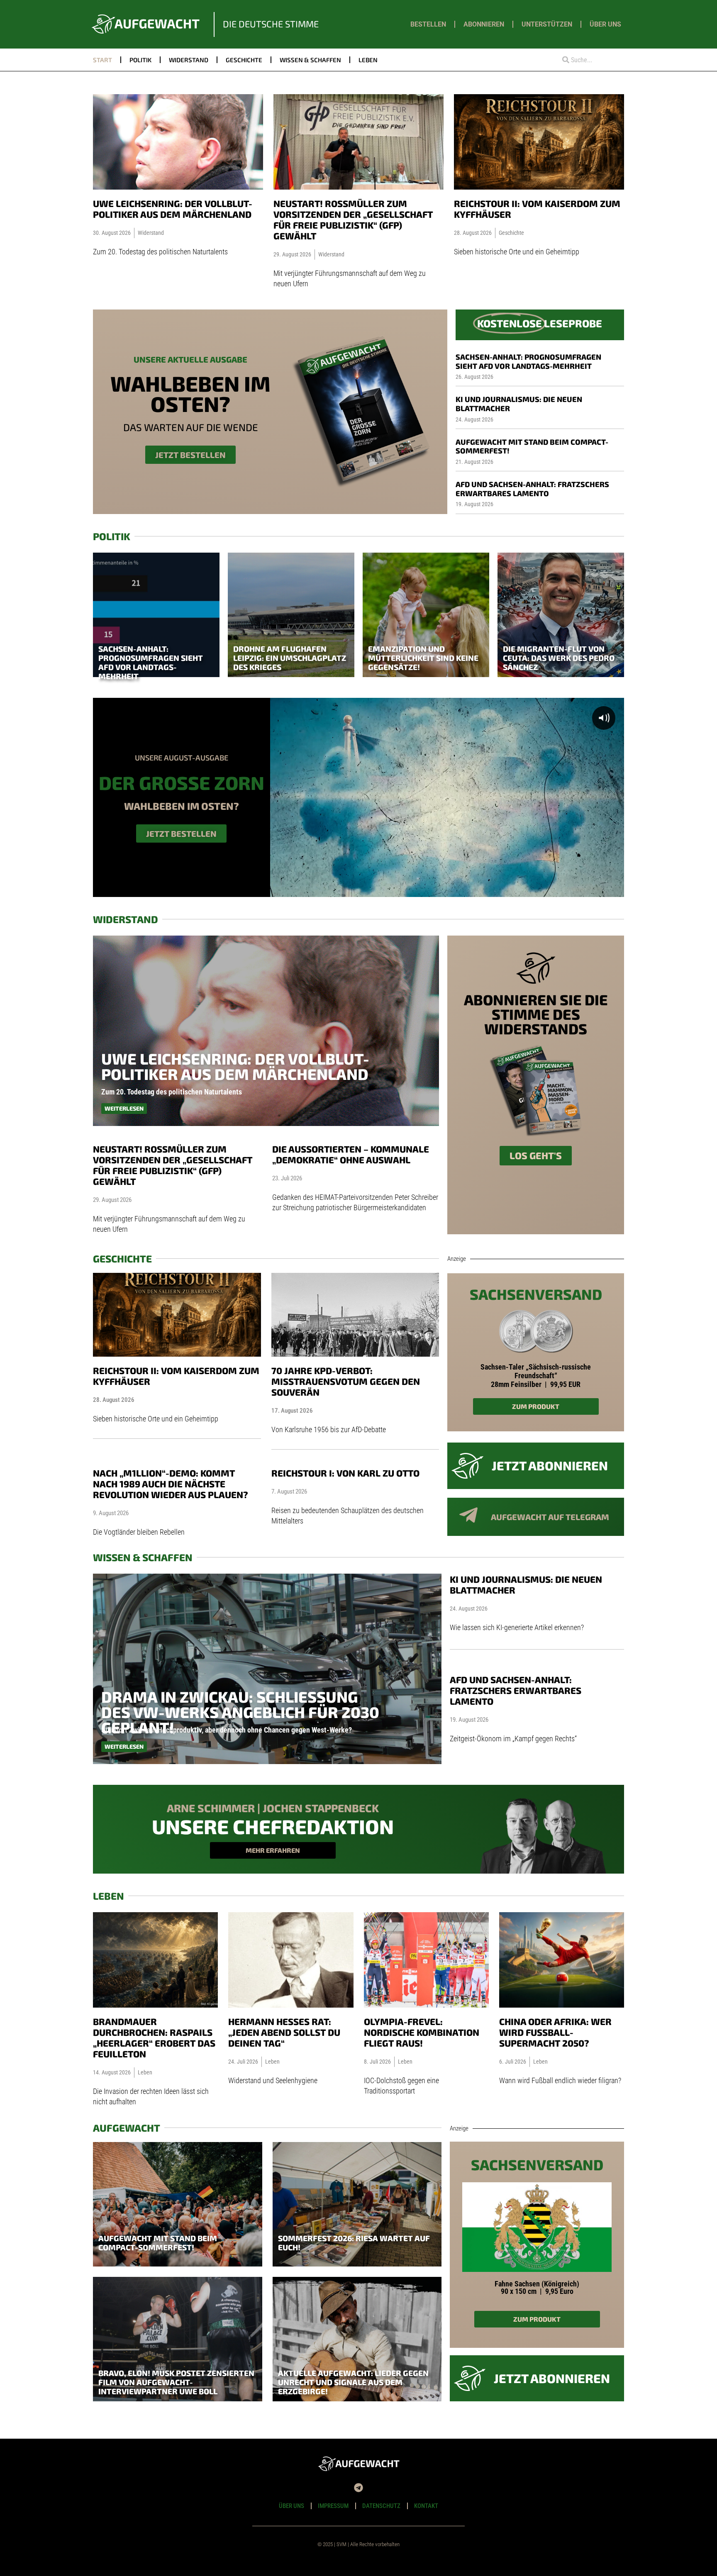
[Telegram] (358, 2488)
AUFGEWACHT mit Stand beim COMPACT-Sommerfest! (532, 446)
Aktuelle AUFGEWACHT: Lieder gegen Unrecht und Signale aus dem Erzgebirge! (353, 2382)
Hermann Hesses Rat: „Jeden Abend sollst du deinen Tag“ (284, 2032)
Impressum (333, 2506)
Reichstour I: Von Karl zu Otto (345, 1473)
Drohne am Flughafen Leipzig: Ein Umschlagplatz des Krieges (290, 658)
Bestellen (428, 24)
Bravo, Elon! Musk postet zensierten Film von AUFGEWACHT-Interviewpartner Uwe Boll (176, 2382)
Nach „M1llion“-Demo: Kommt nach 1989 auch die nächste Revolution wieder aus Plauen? (171, 1484)
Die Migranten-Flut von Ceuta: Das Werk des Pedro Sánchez (559, 658)
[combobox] (590, 60)
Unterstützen (547, 24)
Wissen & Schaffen (310, 60)
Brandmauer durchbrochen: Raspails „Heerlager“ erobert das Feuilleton (154, 2037)
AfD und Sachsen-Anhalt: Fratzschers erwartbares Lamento (532, 489)
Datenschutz (381, 2506)
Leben (368, 60)
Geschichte (244, 60)
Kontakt (426, 2506)
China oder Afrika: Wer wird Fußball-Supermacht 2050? (555, 2032)
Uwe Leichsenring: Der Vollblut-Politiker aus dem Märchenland (173, 209)
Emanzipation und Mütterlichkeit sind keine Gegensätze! (423, 658)
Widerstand (189, 60)
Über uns (605, 24)
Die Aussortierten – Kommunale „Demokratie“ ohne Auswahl (351, 1154)
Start (102, 60)
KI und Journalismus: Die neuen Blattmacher (519, 404)
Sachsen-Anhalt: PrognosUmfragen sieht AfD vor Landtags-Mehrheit (528, 361)
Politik (140, 60)
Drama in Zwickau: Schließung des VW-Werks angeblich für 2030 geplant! (240, 1712)
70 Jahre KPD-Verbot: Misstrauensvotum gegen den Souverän (346, 1381)
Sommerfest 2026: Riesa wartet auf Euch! (354, 2243)
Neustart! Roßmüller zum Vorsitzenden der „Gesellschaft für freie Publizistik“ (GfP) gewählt (353, 219)
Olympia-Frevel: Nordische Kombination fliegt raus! (422, 2032)
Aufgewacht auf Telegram (550, 1517)
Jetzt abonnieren (550, 1465)
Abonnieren (484, 24)
